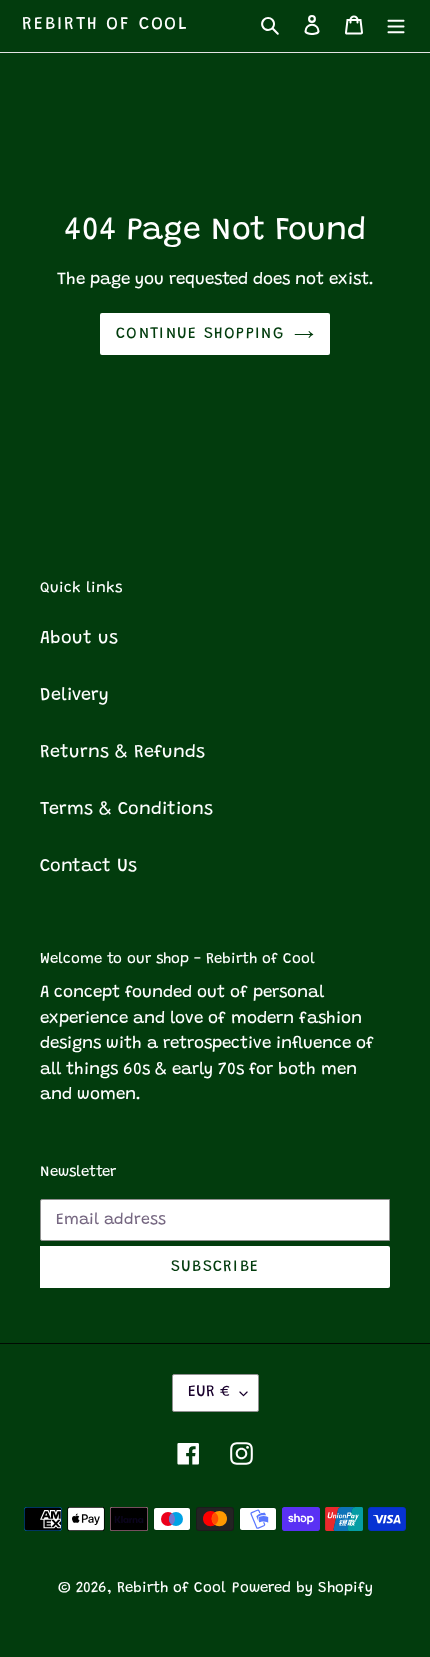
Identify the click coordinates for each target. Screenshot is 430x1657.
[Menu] (396, 25)
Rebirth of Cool (105, 25)
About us (79, 639)
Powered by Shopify (302, 1588)
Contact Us (88, 867)
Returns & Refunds (122, 753)
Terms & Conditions (126, 810)
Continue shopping (200, 334)
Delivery (74, 696)
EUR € (209, 1392)
